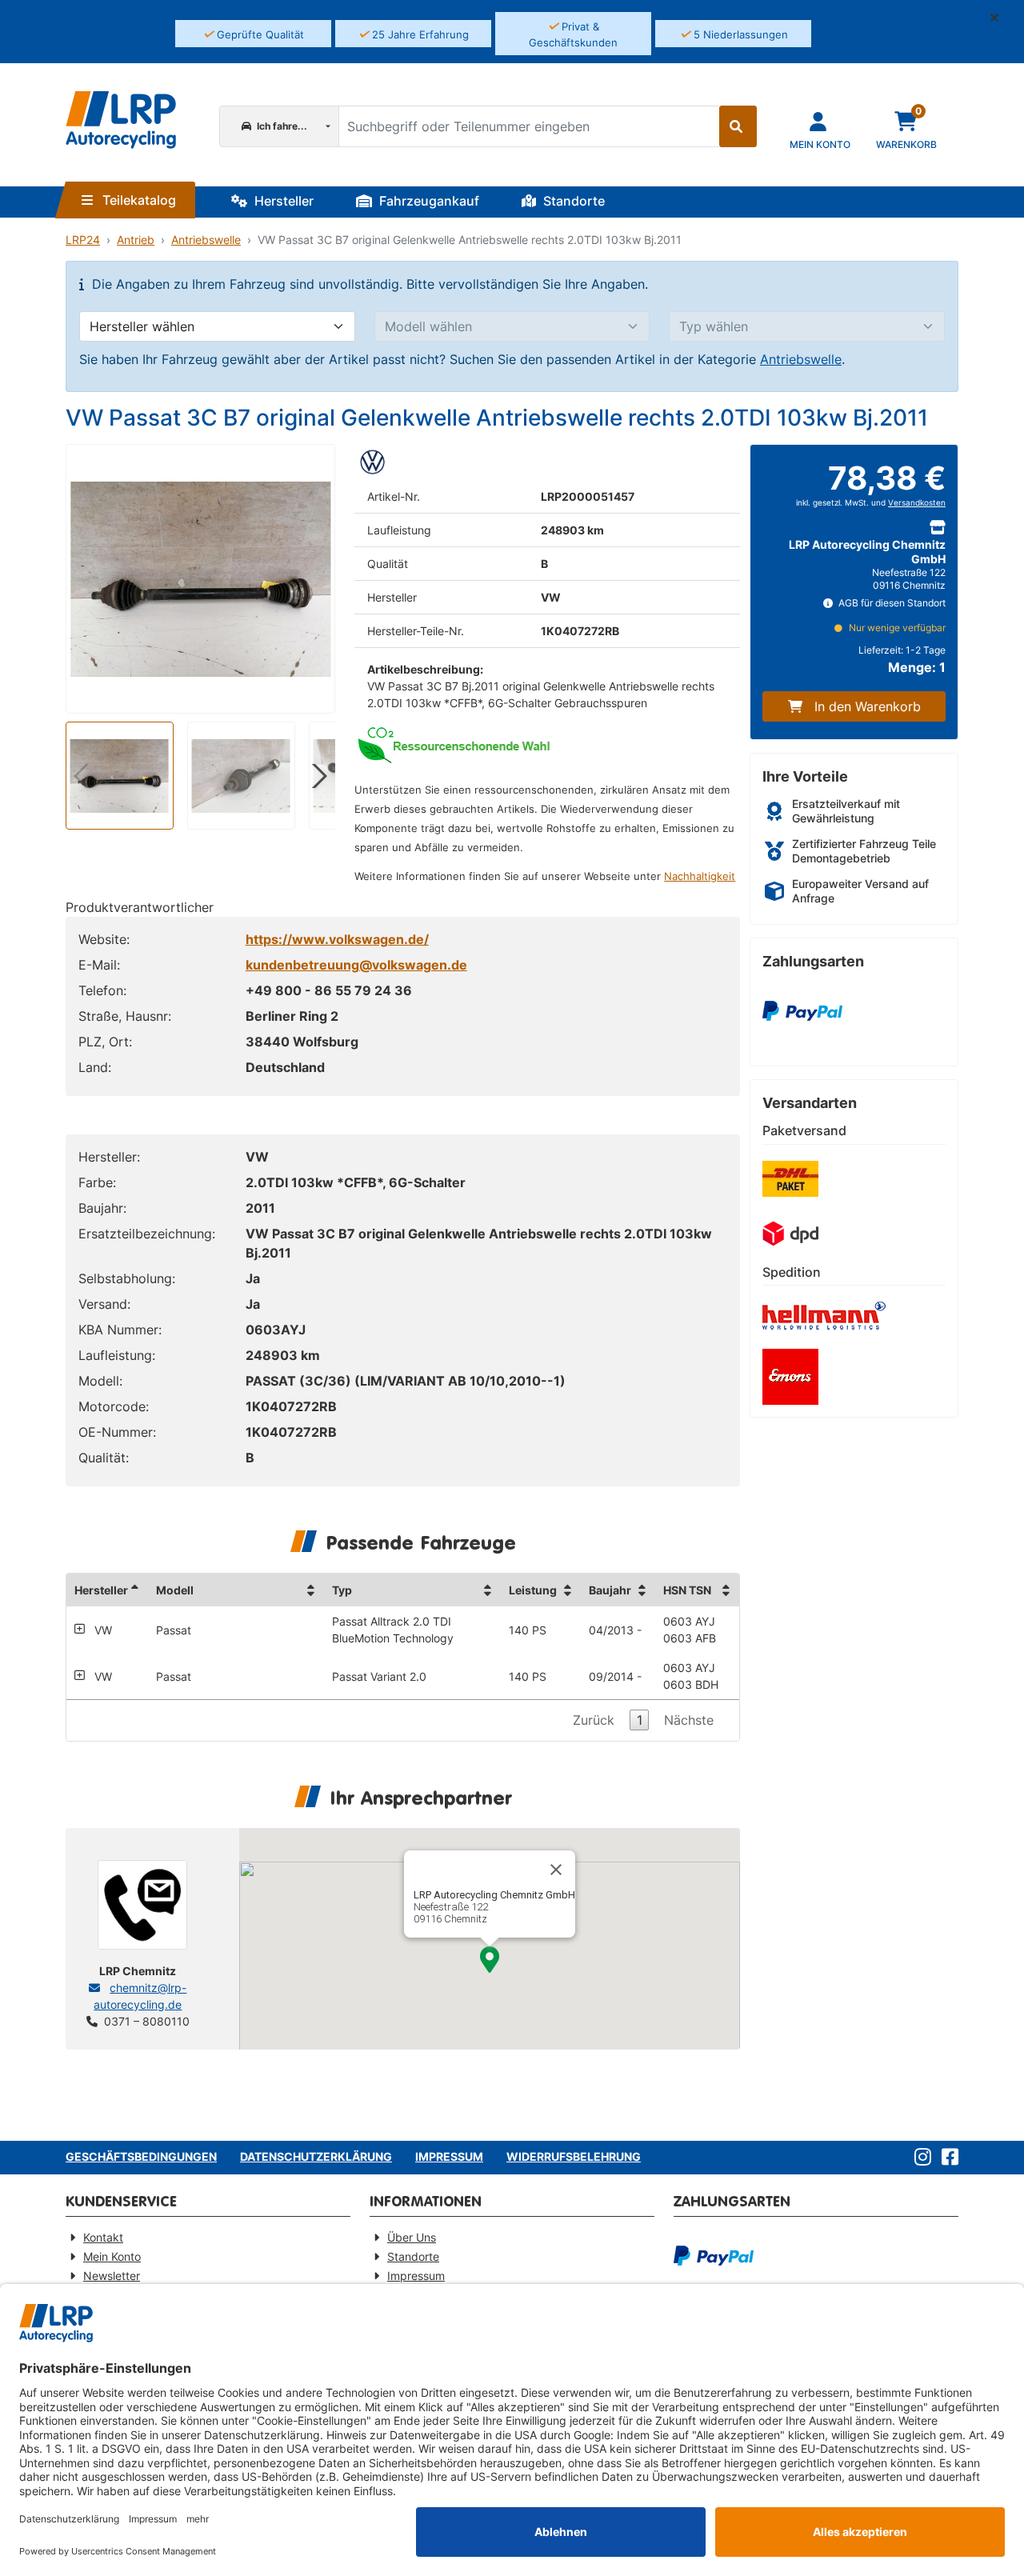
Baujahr (610, 1590)
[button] (1001, 18)
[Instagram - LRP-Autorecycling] (920, 2158)
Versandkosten (917, 503)
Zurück (594, 1720)
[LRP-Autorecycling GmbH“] (121, 120)
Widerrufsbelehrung (574, 2156)
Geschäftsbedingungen (141, 2156)
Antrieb (136, 240)
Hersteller (282, 201)
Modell (175, 1590)
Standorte (572, 201)
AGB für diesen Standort (891, 603)
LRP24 (83, 240)
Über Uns (412, 2237)
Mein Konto (112, 2256)
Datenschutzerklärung (316, 2156)
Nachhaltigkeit (700, 876)
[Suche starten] (738, 126)
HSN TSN (687, 1590)
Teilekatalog (138, 200)
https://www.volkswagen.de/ (337, 939)
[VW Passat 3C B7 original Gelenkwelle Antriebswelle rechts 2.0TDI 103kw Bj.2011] (200, 579)
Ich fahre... (281, 126)
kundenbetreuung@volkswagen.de (356, 965)
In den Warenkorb (868, 706)
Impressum (449, 2156)
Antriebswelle (206, 240)
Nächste (689, 1720)
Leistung (533, 1590)
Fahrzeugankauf (428, 201)
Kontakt (103, 2237)
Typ (342, 1590)
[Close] (556, 1870)
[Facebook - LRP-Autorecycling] (947, 2158)
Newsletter (112, 2276)
